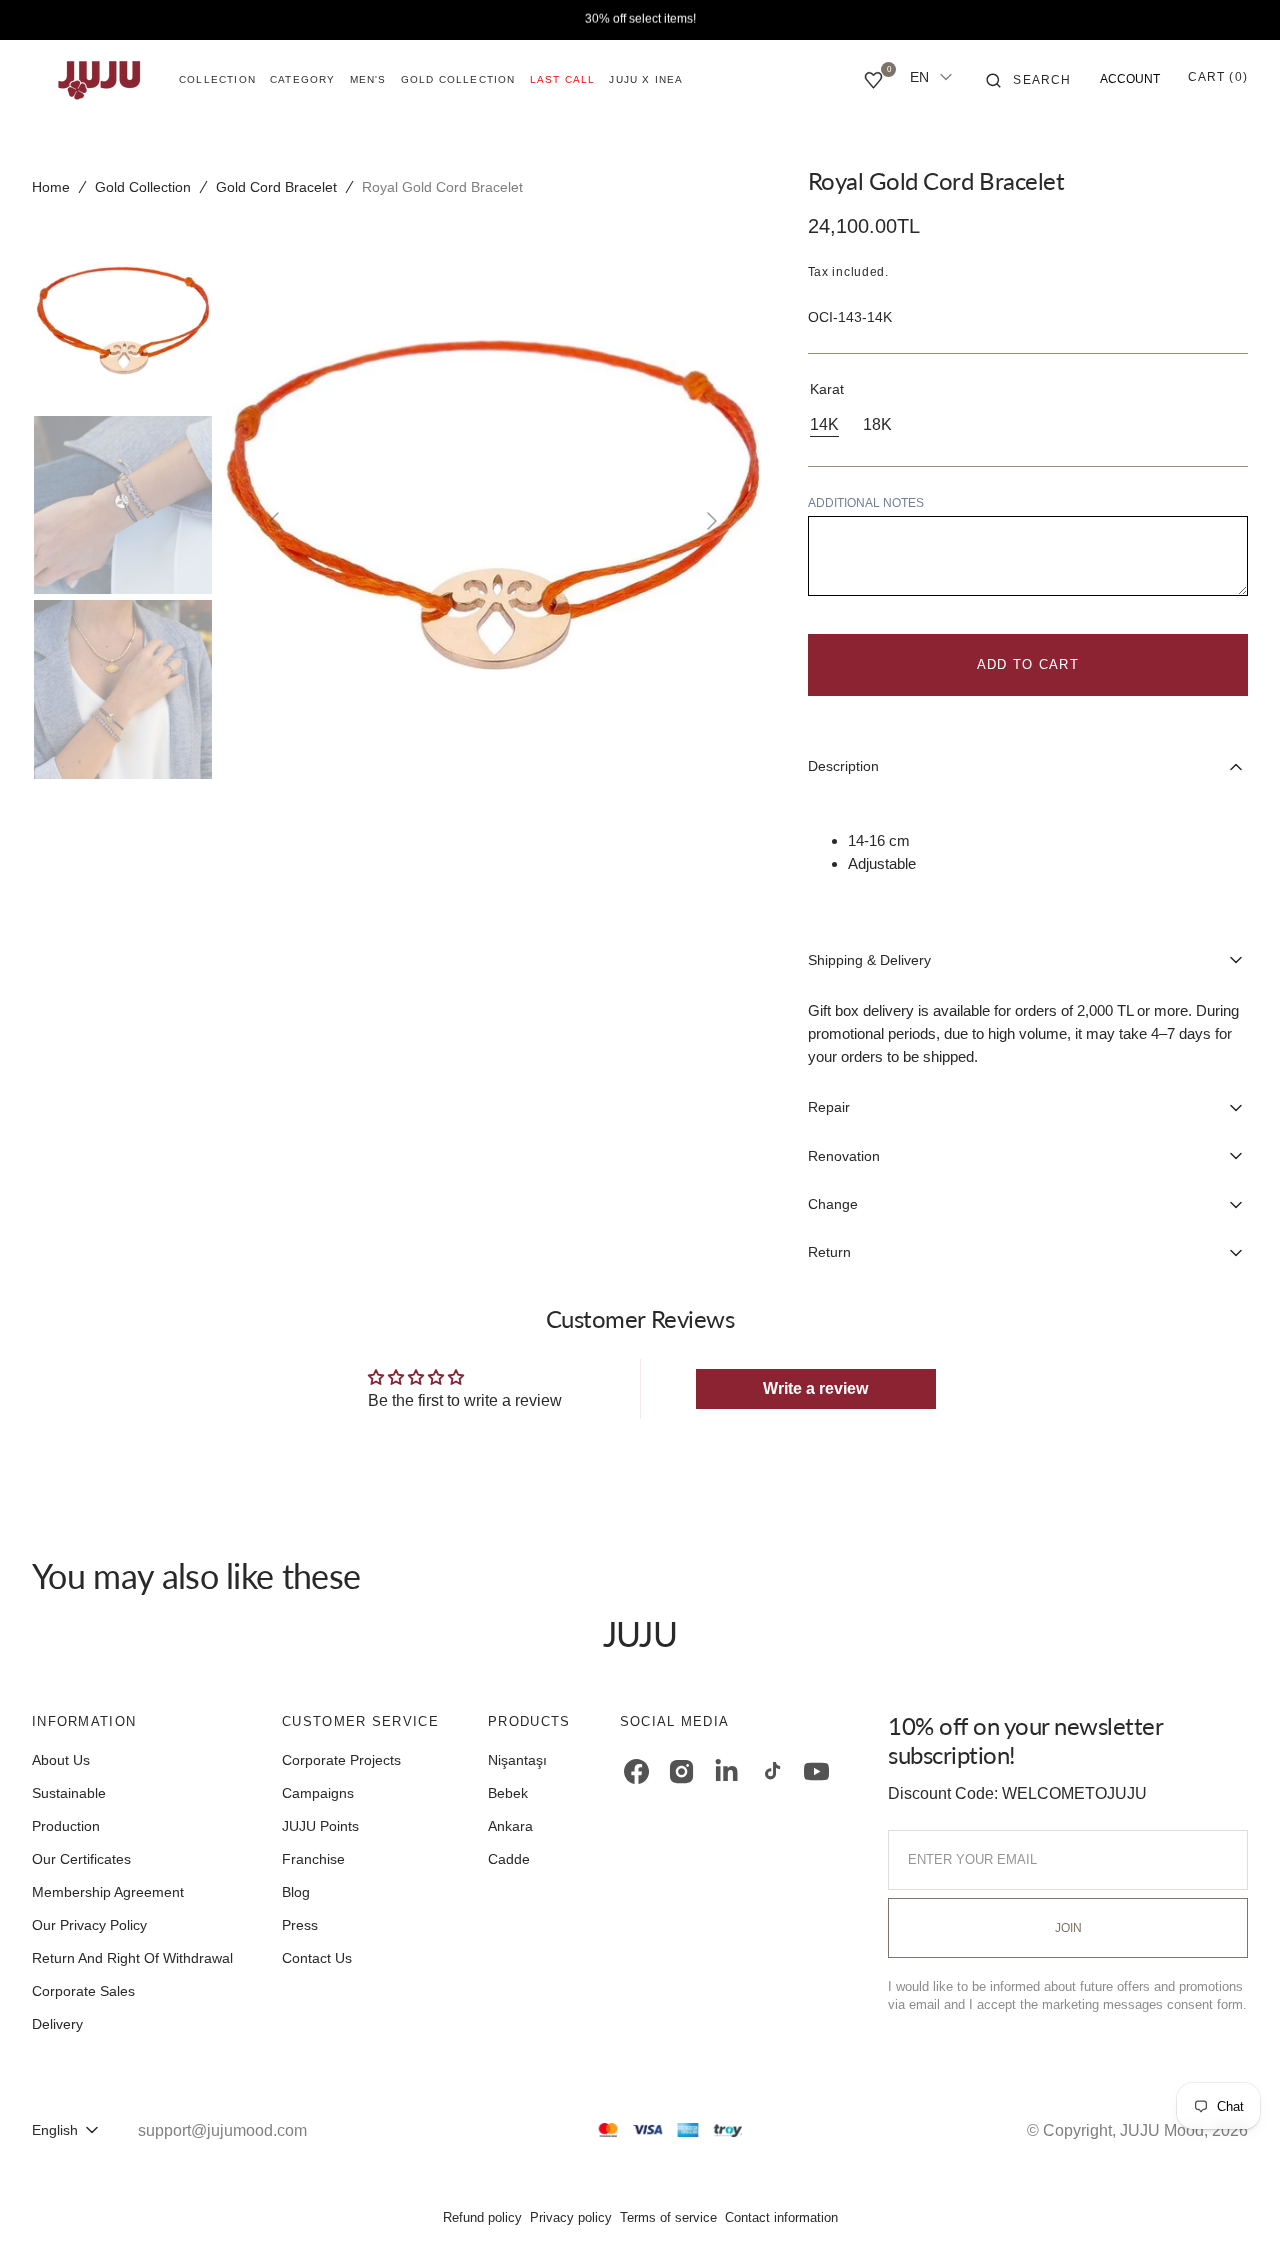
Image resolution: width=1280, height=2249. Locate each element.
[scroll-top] (1234, 2203)
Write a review (815, 1388)
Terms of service (668, 2217)
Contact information (781, 2217)
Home (51, 187)
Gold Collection (143, 187)
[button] (1028, 80)
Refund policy (482, 2217)
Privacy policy (571, 2217)
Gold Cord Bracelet (276, 187)
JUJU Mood (1162, 2130)
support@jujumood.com (222, 2130)
